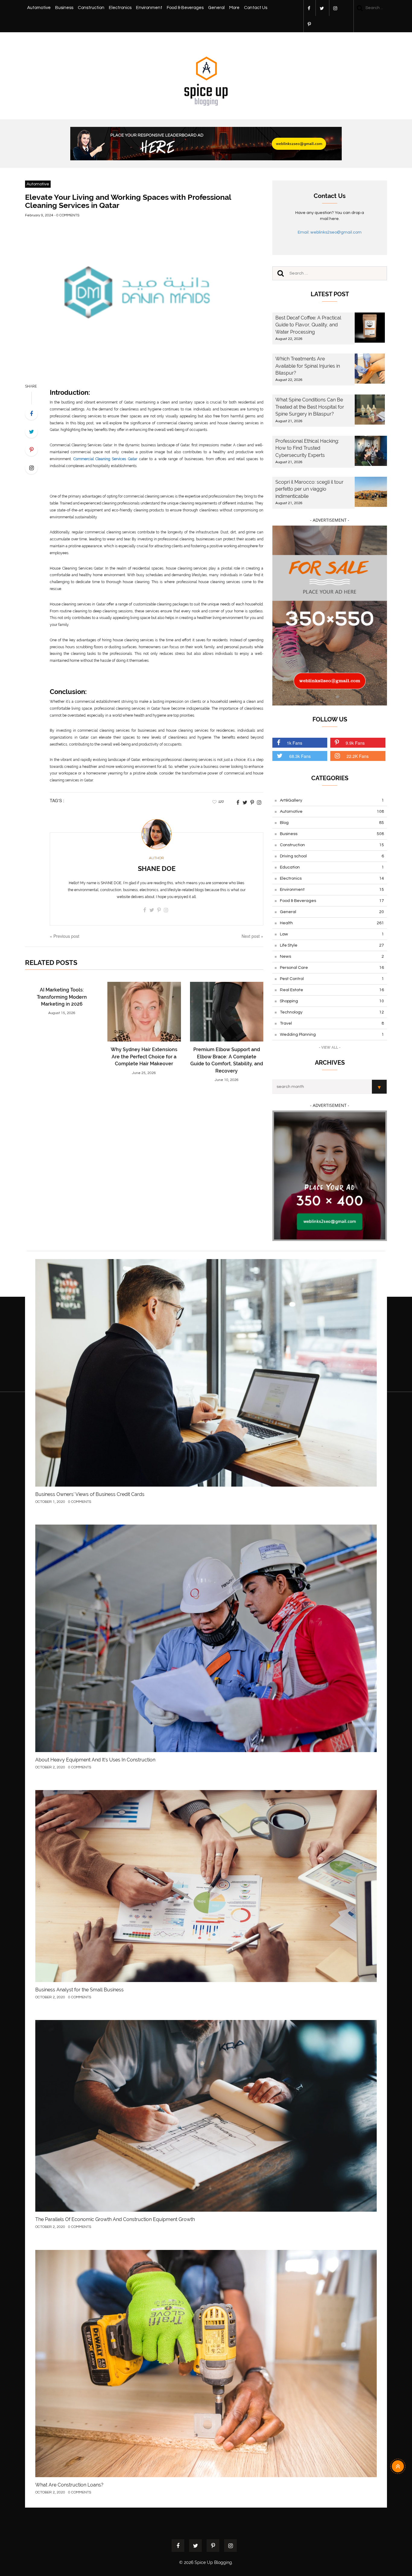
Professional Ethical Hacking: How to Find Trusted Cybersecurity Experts (307, 448)
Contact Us (256, 8)
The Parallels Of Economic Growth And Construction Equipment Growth (115, 2219)
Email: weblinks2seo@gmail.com (330, 232)
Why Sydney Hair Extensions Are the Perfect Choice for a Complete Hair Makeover (144, 1057)
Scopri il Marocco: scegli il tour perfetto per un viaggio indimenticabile (309, 489)
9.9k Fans (355, 743)
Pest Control (332, 979)
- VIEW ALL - (330, 1048)
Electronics (120, 8)
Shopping (332, 1001)
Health (332, 923)
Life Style (332, 945)
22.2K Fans (358, 756)
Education (332, 867)
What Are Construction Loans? (69, 2485)
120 (221, 802)
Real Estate (332, 990)
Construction (91, 8)
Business (64, 8)
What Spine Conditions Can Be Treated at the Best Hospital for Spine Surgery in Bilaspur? (310, 407)
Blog (332, 823)
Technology (332, 1012)
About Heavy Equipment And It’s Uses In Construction (95, 1760)
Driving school (332, 856)
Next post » (252, 936)
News (332, 957)
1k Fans (295, 743)
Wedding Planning (332, 1035)
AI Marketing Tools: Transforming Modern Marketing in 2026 (62, 997)
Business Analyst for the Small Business (79, 1990)
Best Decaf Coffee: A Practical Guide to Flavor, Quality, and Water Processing (308, 325)
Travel (332, 1023)
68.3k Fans (300, 756)
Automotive (39, 8)
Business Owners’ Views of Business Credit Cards (90, 1494)
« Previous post (65, 936)
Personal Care (332, 968)
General (216, 8)
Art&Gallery (332, 800)
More (234, 8)
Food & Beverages (185, 8)
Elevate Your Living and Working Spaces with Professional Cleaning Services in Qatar (128, 201)
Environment (149, 8)
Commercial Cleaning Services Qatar (105, 459)
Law (332, 934)
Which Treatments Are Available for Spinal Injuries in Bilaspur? (308, 366)
